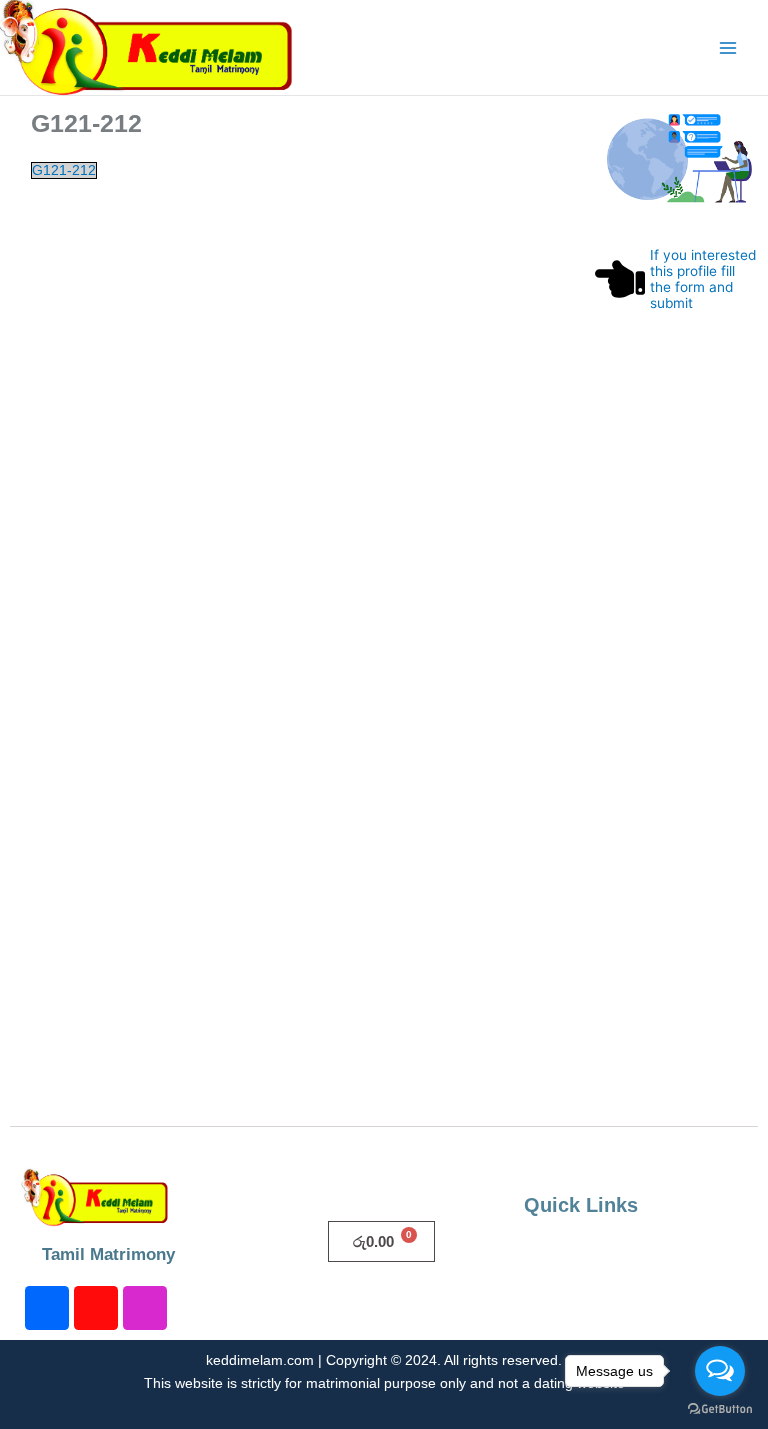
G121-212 (64, 170)
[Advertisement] (677, 756)
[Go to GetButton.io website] (720, 1409)
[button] (641, 1257)
